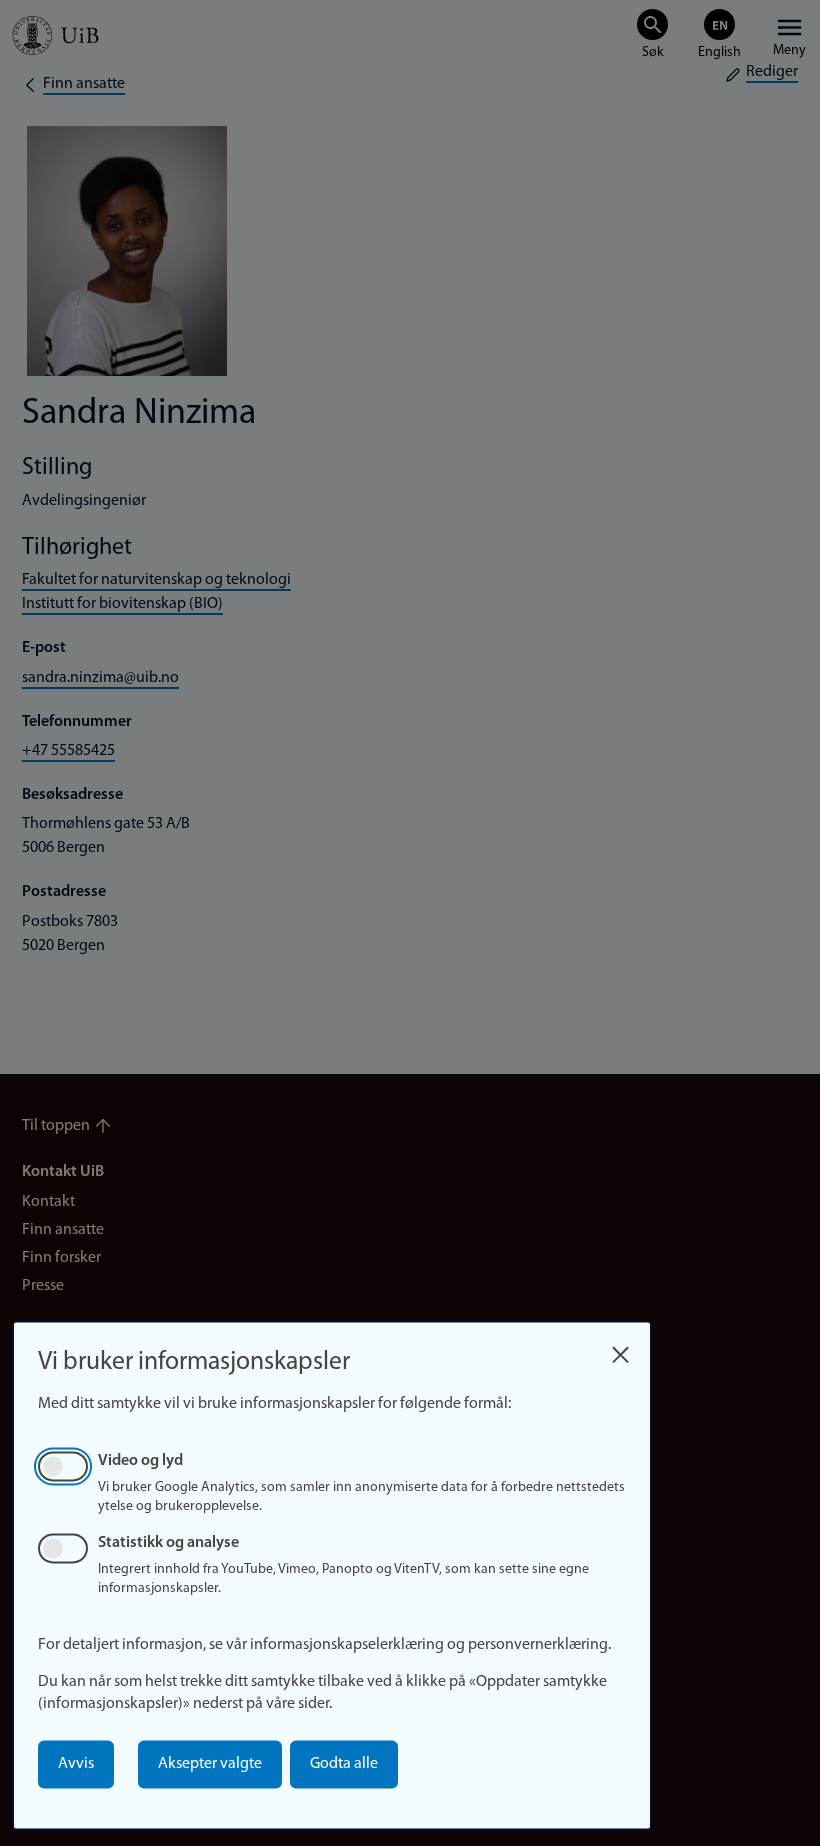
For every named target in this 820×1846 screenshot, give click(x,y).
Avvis (76, 1764)
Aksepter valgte (210, 1764)
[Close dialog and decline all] (620, 1349)
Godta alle (344, 1764)
